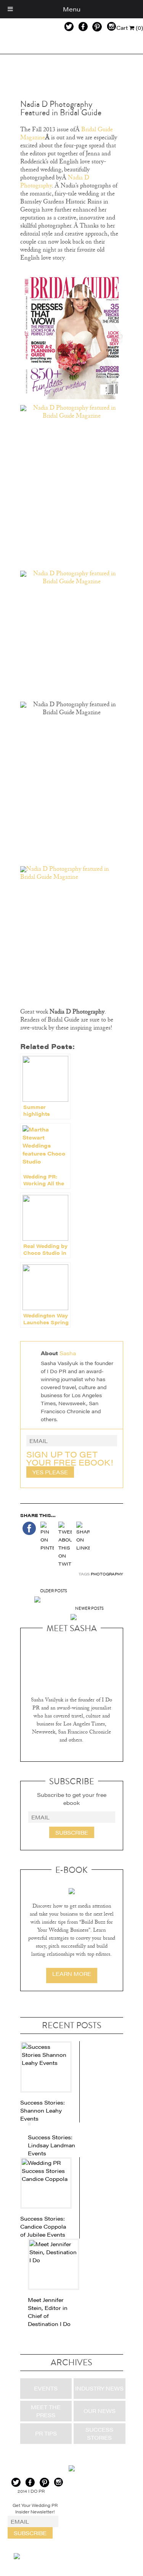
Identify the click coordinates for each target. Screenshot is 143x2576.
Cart (130, 27)
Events (46, 2388)
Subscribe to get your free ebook (72, 1799)
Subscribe (72, 1832)
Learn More (72, 1974)
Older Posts (54, 1591)
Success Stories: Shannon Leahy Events (43, 2110)
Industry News (99, 2388)
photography (107, 1574)
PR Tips (46, 2433)
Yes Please (50, 1472)
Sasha (68, 1353)
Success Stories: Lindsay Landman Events (51, 2145)
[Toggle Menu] (10, 9)
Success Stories (99, 2433)
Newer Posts (89, 1608)
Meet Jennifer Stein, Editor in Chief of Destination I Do (49, 2312)
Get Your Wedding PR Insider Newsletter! (35, 2508)
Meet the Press (46, 2411)
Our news (100, 2411)
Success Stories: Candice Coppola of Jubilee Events (43, 2226)
